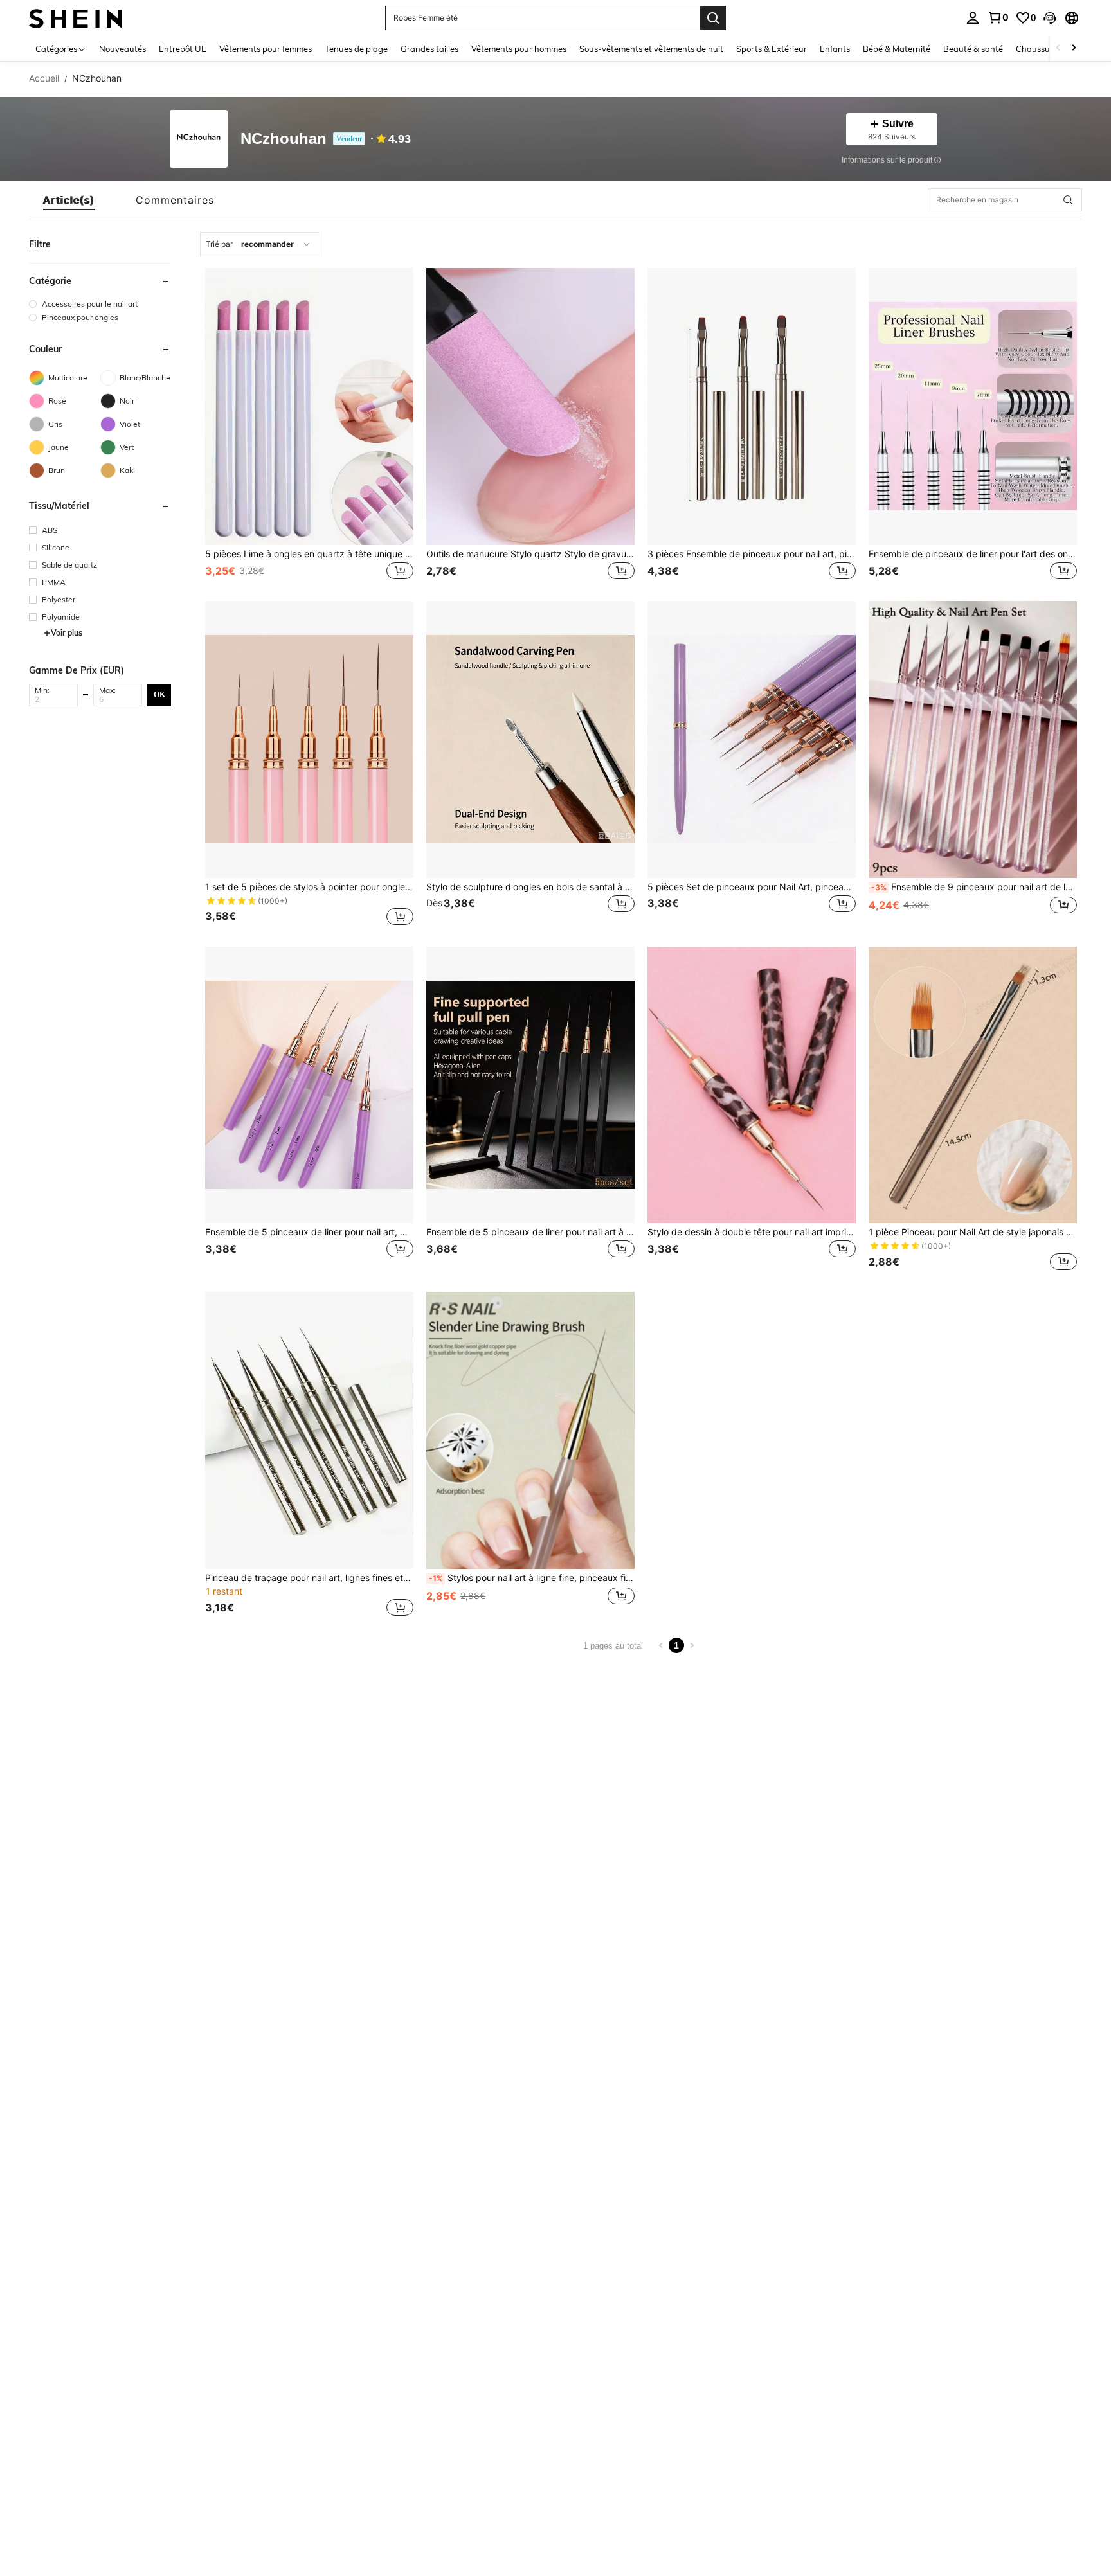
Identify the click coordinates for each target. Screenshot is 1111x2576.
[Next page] (692, 1645)
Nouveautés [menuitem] (122, 49)
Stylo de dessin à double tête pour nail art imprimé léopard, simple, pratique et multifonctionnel (752, 1232)
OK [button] (159, 694)
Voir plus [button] (67, 633)
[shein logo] (76, 18)
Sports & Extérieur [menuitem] (772, 49)
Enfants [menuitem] (835, 49)
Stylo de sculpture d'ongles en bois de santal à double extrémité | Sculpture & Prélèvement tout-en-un (530, 887)
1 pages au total (613, 1646)
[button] (1050, 18)
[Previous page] (661, 1645)
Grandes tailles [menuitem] (429, 49)
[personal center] (973, 18)
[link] (998, 17)
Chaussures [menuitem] (1039, 49)
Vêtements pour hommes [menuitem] (519, 49)
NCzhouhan (284, 139)
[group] (100, 304)
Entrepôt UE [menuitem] (183, 49)
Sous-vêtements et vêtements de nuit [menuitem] (651, 49)
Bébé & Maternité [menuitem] (897, 49)
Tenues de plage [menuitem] (356, 49)
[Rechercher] (713, 18)
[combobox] (260, 244)
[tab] (69, 200)
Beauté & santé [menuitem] (973, 49)
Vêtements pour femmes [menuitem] (266, 49)
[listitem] (309, 425)
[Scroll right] (1074, 49)
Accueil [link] (44, 78)
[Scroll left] (1058, 49)
